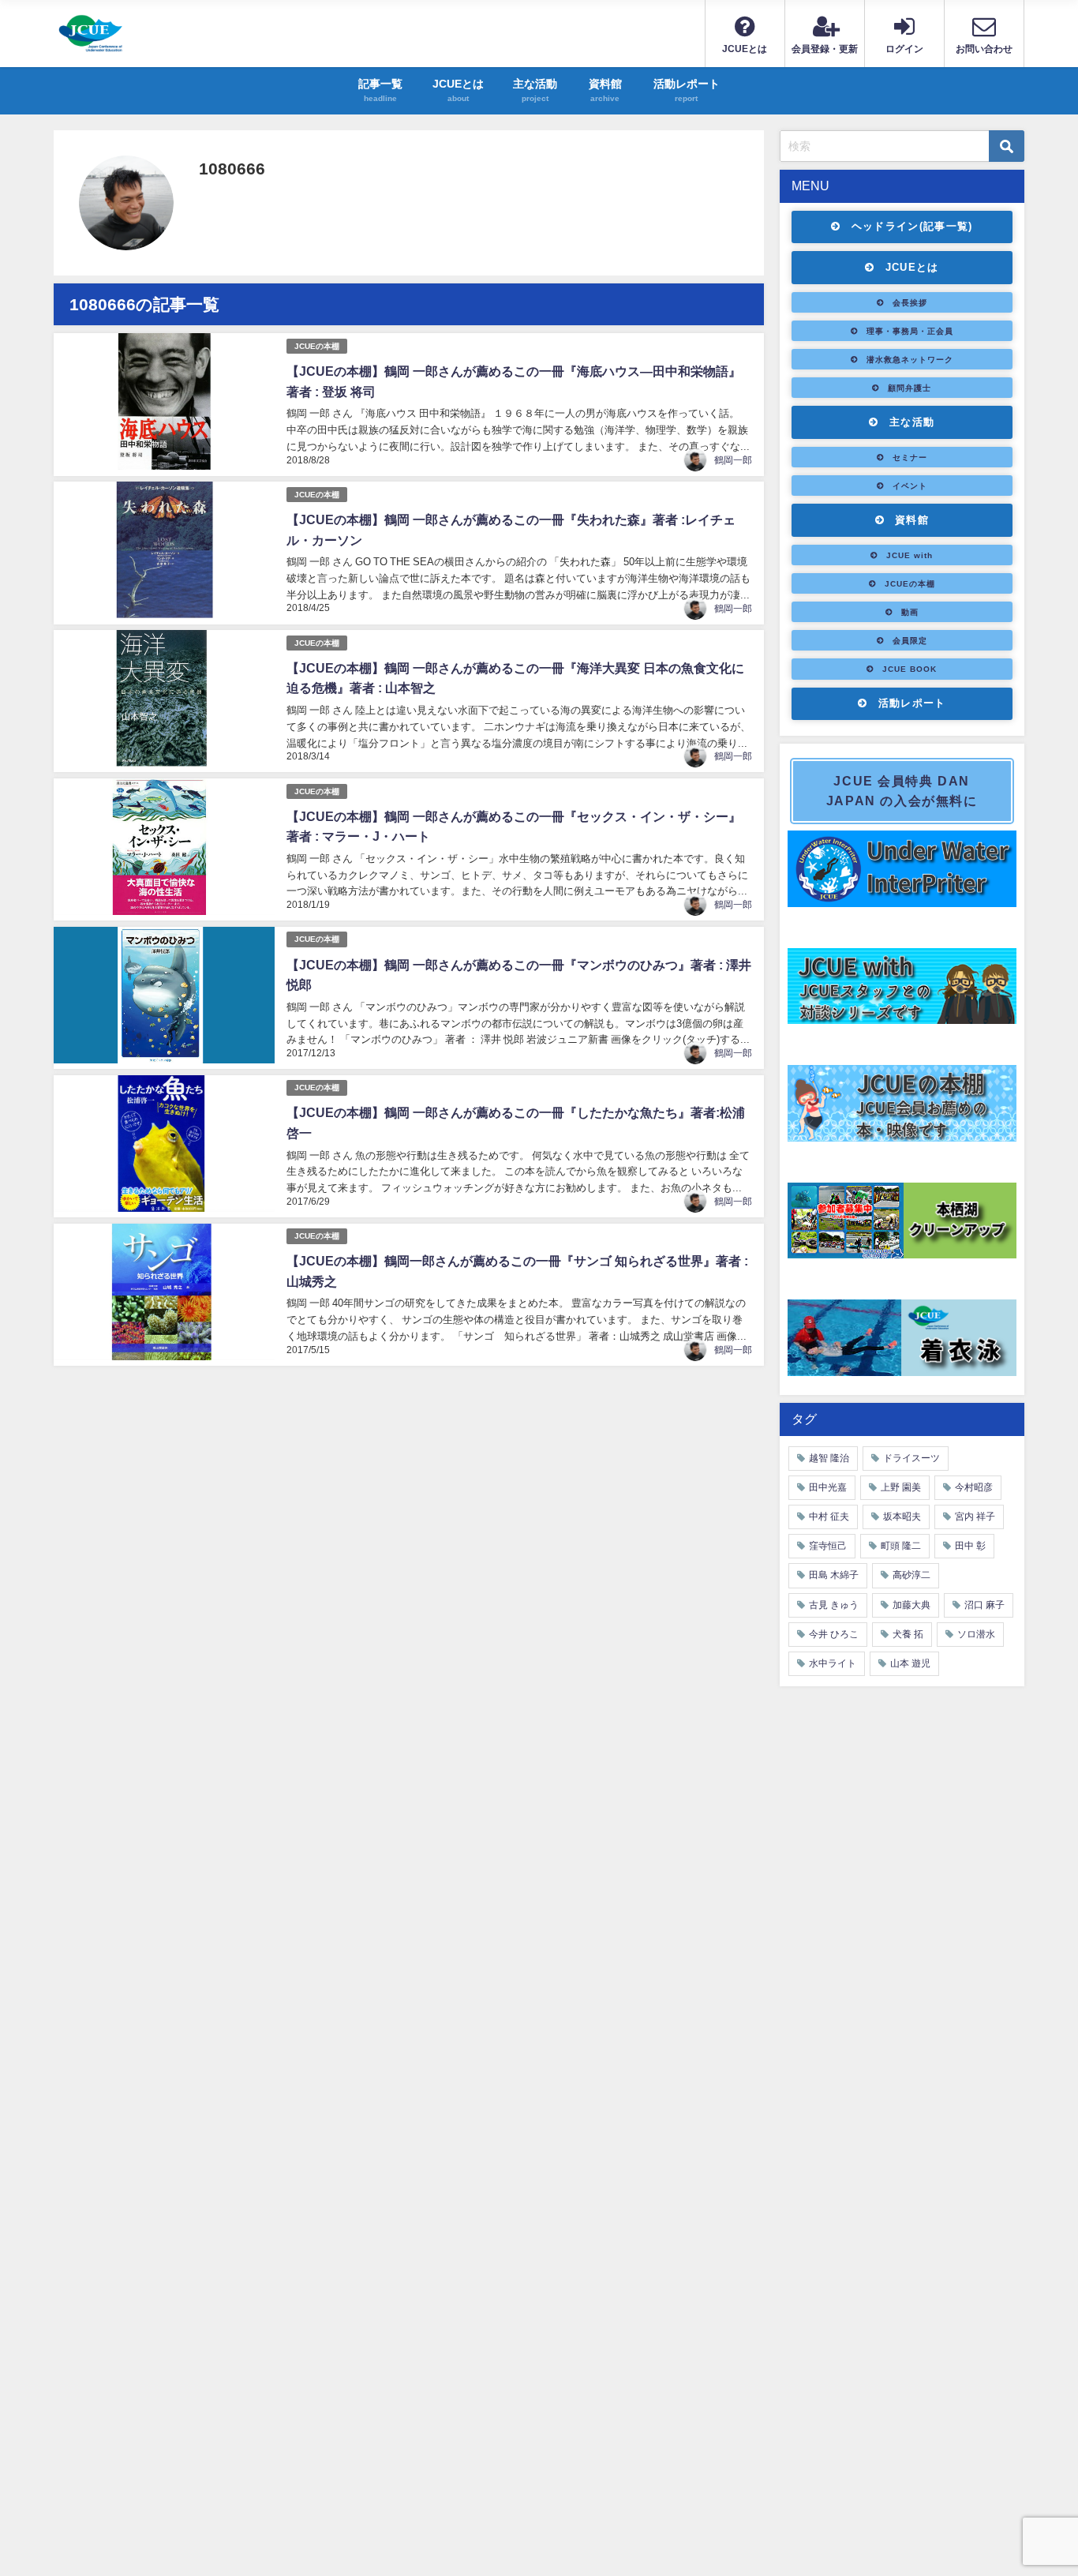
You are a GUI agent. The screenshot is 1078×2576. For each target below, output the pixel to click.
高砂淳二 (911, 1575)
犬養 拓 (908, 1634)
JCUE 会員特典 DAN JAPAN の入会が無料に (902, 791)
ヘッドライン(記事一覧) (912, 226)
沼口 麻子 (984, 1605)
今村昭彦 (974, 1487)
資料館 (912, 520)
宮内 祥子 (975, 1517)
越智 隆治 (829, 1458)
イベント (910, 486)
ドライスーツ (911, 1458)
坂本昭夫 (902, 1517)
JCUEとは (912, 267)
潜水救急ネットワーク (910, 359)
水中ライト (833, 1663)
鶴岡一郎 (733, 460)
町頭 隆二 (901, 1546)
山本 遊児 (910, 1663)
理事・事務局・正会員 (910, 331)
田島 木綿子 (834, 1575)
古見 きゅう (834, 1605)
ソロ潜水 (976, 1634)
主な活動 (912, 422)
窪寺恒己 (828, 1546)
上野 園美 (901, 1487)
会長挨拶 (910, 302)
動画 (910, 612)
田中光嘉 (828, 1487)
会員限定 (910, 640)
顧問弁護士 (910, 388)
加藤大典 (911, 1605)
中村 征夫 (829, 1517)
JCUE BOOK (910, 669)
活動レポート (912, 703)
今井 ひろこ (834, 1634)
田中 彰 (970, 1546)
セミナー (910, 457)
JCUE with (910, 555)
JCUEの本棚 (317, 346)
